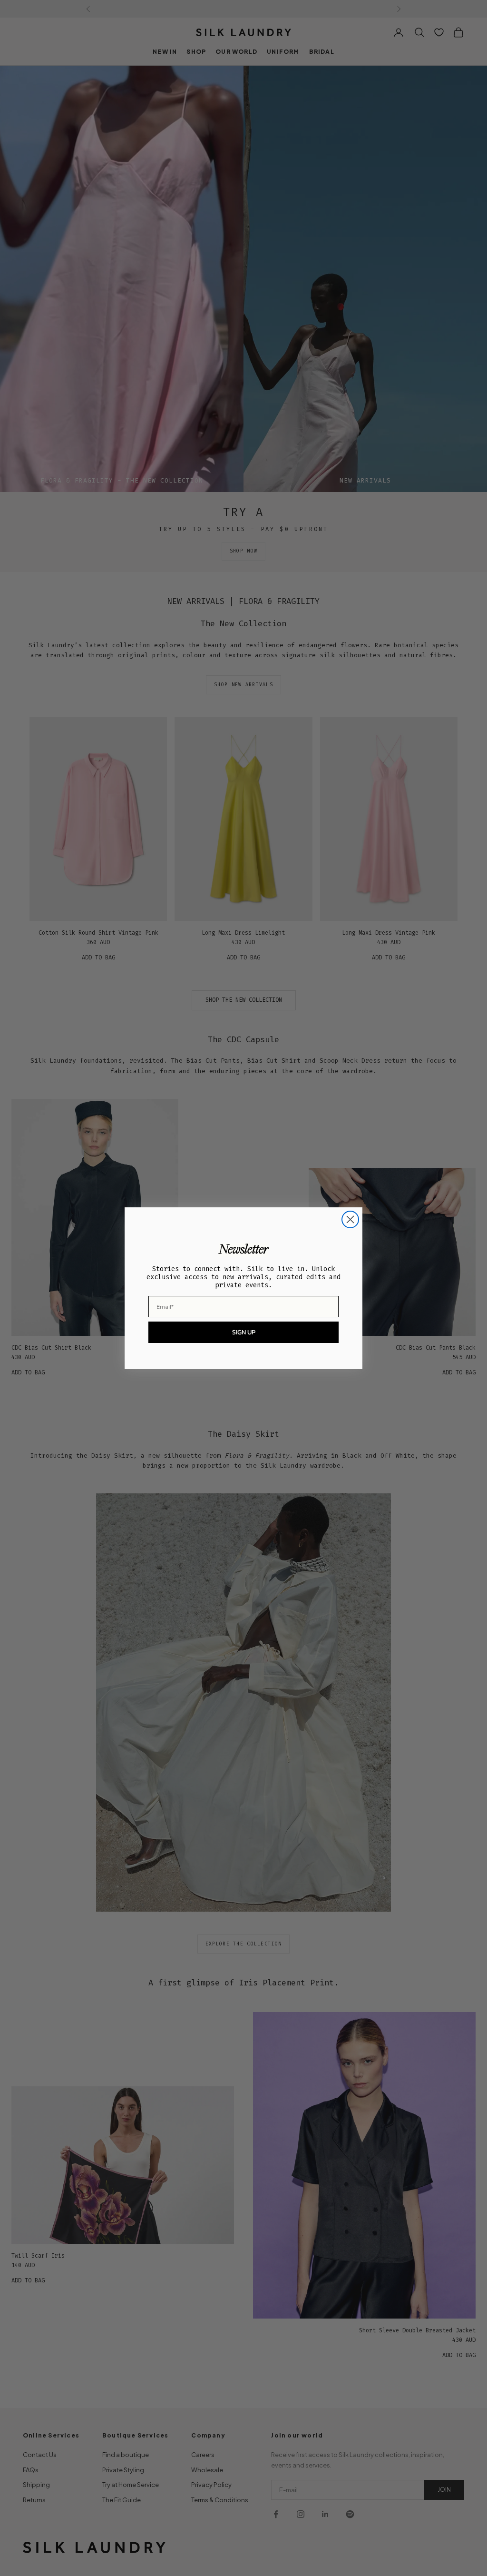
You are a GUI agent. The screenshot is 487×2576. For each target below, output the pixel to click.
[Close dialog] (350, 1219)
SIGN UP (244, 1332)
